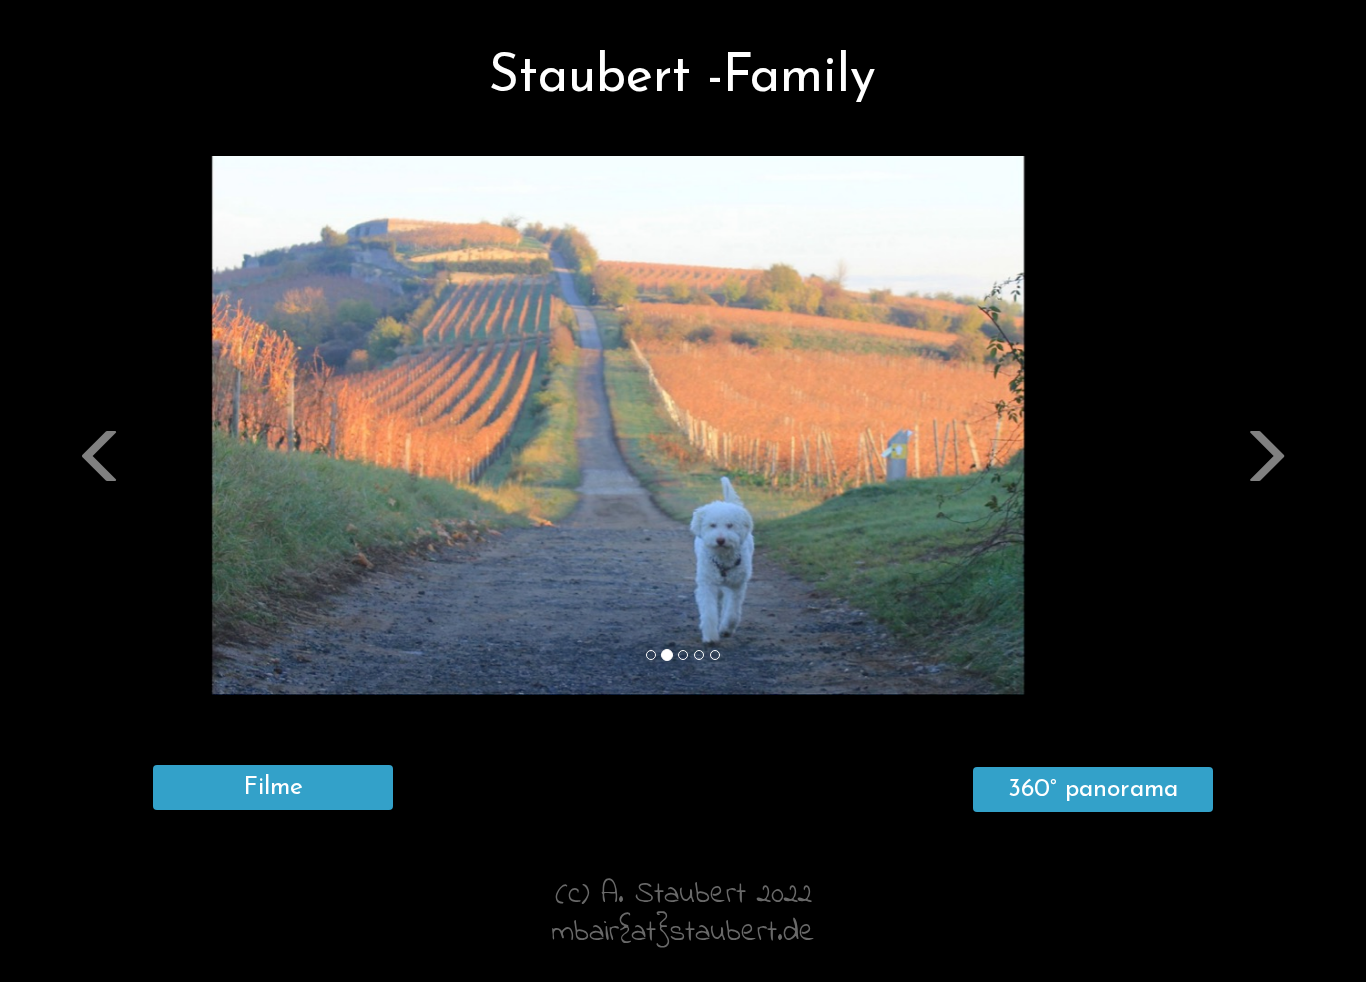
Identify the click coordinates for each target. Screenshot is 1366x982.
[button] (102, 561)
